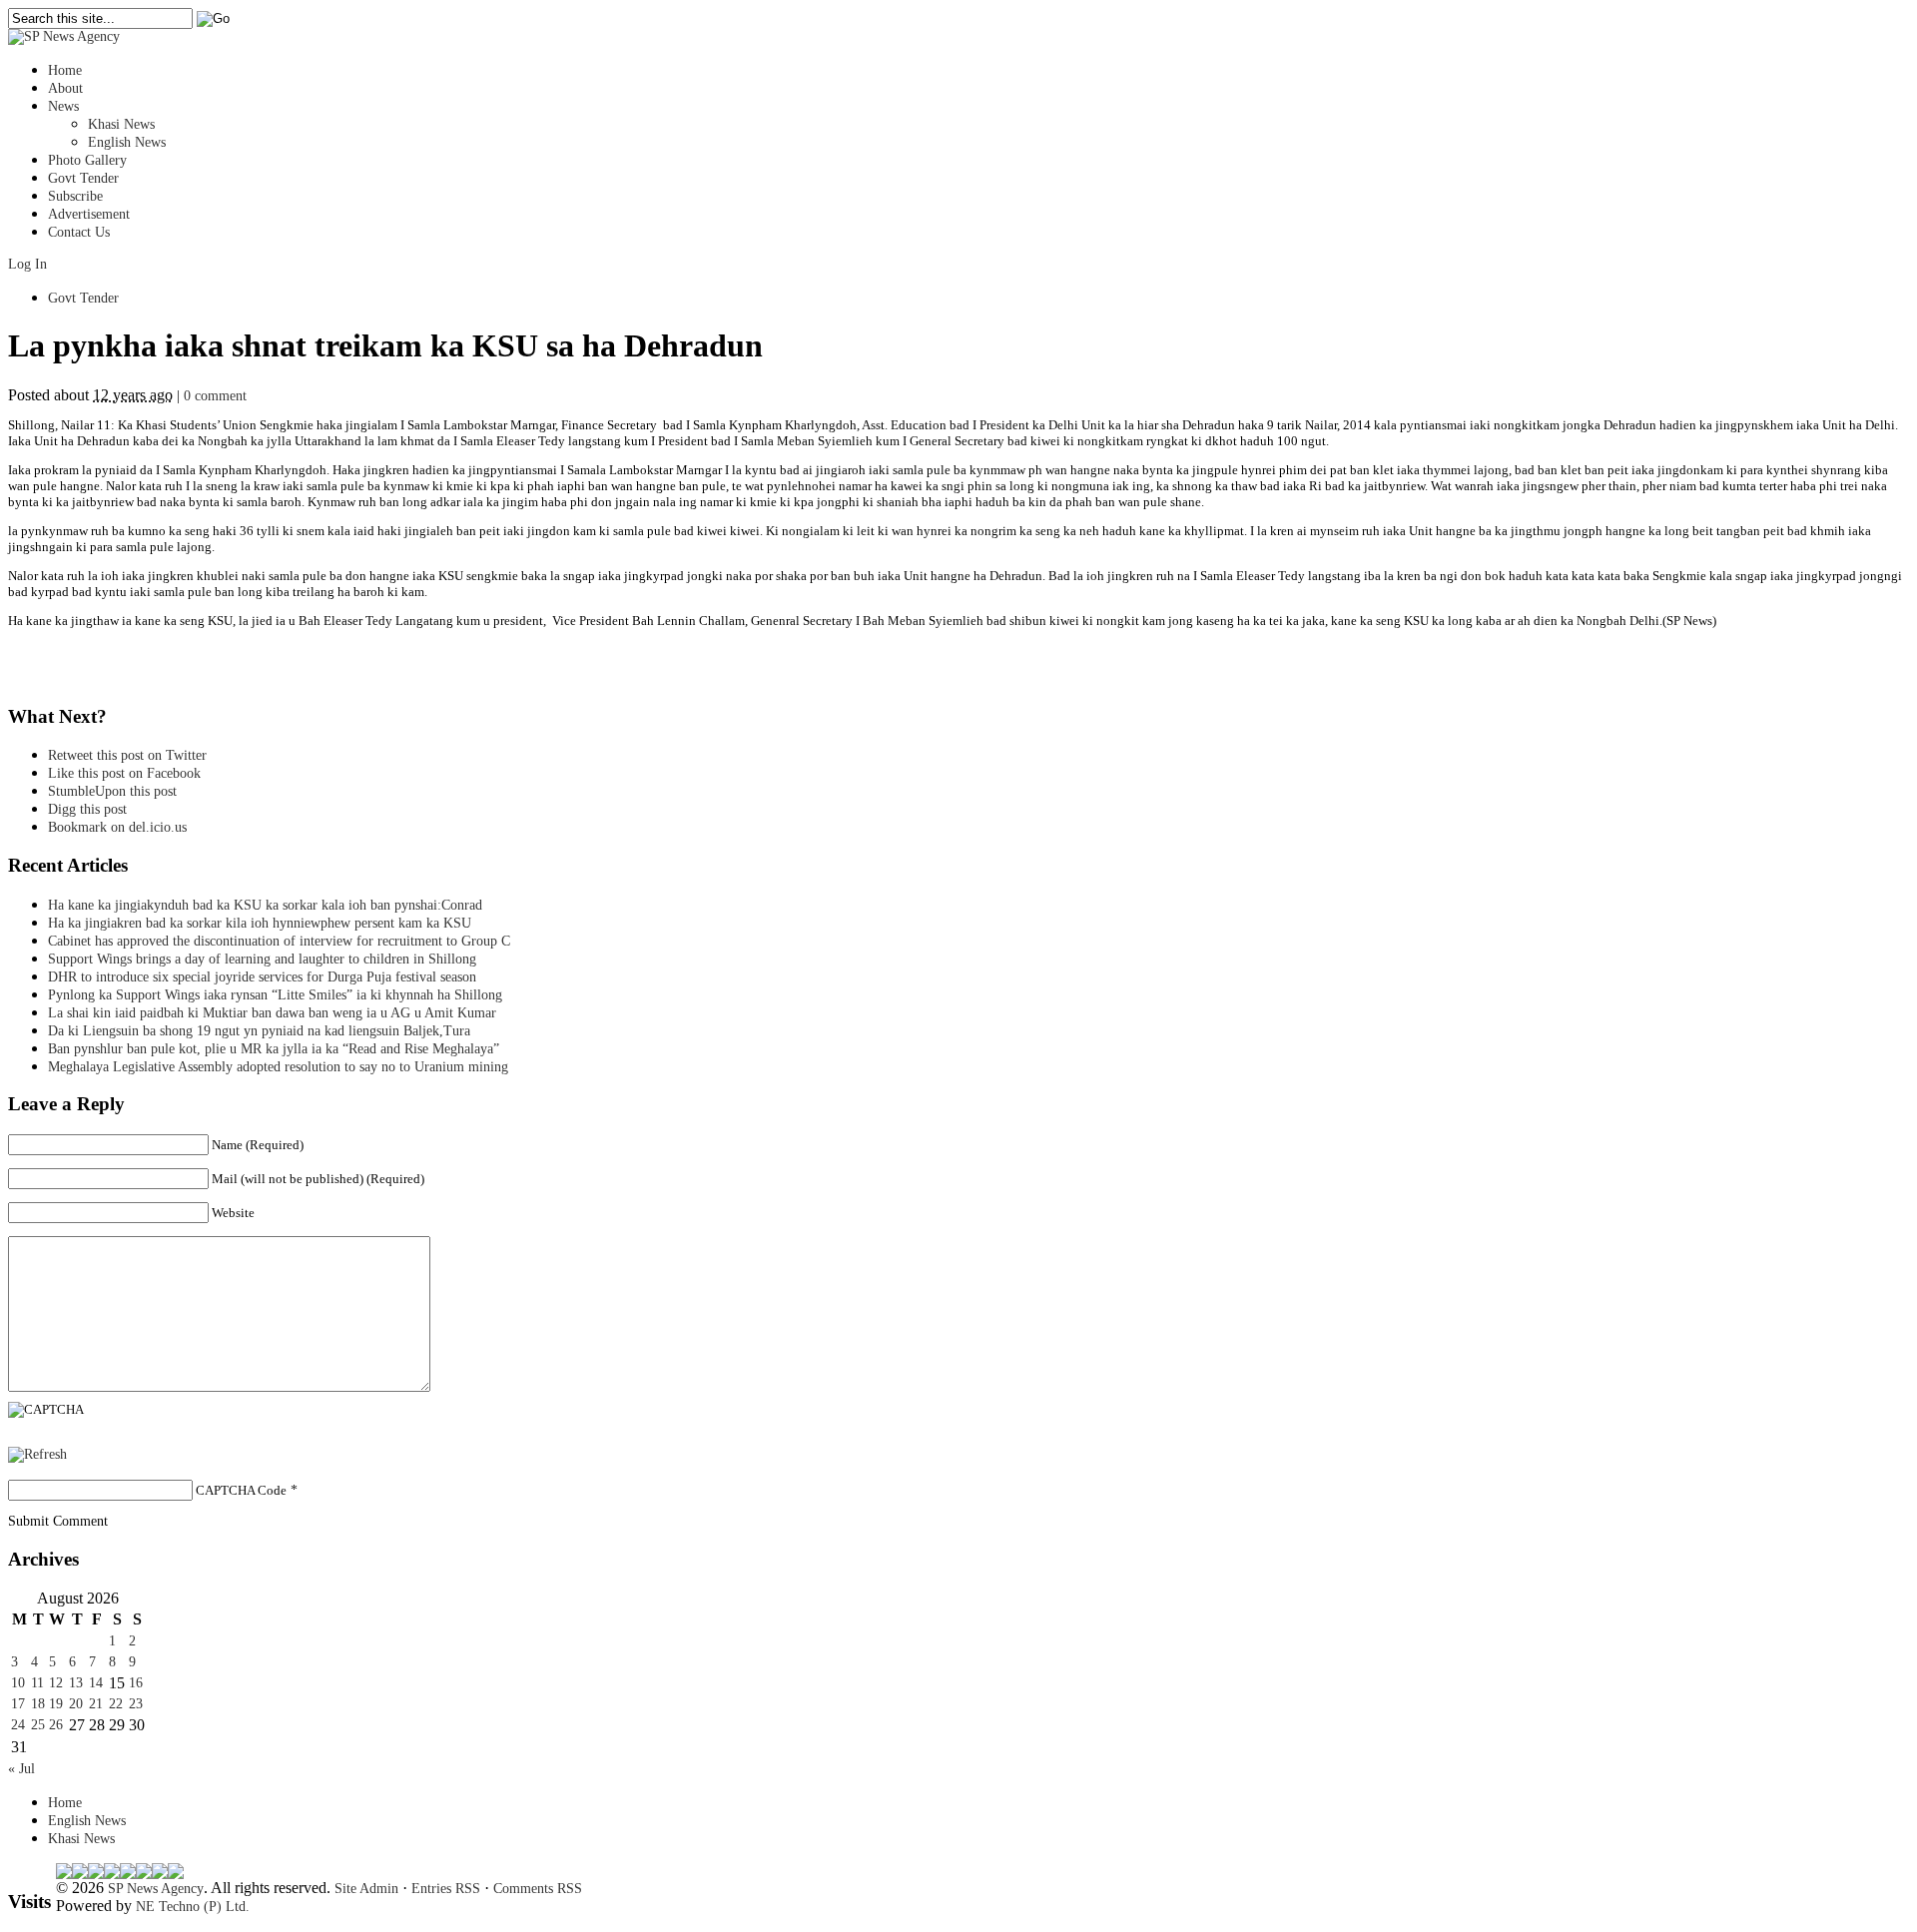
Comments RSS (538, 1889)
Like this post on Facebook (124, 773)
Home (65, 70)
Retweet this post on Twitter (127, 755)
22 (116, 1704)
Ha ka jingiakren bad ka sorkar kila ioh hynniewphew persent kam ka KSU (260, 923)
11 (37, 1683)
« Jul (21, 1769)
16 (136, 1683)
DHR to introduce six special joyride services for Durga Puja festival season (262, 977)
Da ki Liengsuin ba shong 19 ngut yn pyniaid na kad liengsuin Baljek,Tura (259, 1031)
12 (56, 1683)
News (63, 106)
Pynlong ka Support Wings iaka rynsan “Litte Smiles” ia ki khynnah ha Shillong (275, 995)
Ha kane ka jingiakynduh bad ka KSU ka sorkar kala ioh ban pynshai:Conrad (265, 905)
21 (96, 1704)
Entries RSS (446, 1889)
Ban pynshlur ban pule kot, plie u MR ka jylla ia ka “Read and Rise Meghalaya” (274, 1049)
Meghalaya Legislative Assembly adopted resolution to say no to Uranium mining (278, 1067)
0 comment (215, 396)
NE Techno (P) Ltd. (193, 1907)
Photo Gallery (87, 160)
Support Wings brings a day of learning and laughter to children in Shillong (262, 959)
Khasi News (121, 124)
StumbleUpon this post (112, 791)
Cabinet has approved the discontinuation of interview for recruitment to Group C (279, 941)
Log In (27, 264)
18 (38, 1704)
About (65, 88)
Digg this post (87, 809)
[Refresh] (37, 1454)
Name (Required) (258, 1145)
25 (38, 1725)
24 (18, 1725)
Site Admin (366, 1889)
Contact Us (79, 232)
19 (56, 1704)
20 (76, 1704)
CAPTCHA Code (241, 1490)
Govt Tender (83, 178)
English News (127, 142)
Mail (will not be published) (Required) (318, 1179)
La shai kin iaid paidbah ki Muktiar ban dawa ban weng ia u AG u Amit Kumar (272, 1013)
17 (18, 1704)
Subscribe (75, 196)
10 (18, 1683)
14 (96, 1683)
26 (56, 1725)
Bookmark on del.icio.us (117, 827)
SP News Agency (156, 1889)
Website (233, 1213)
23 (136, 1704)
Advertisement (89, 214)
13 (76, 1683)
